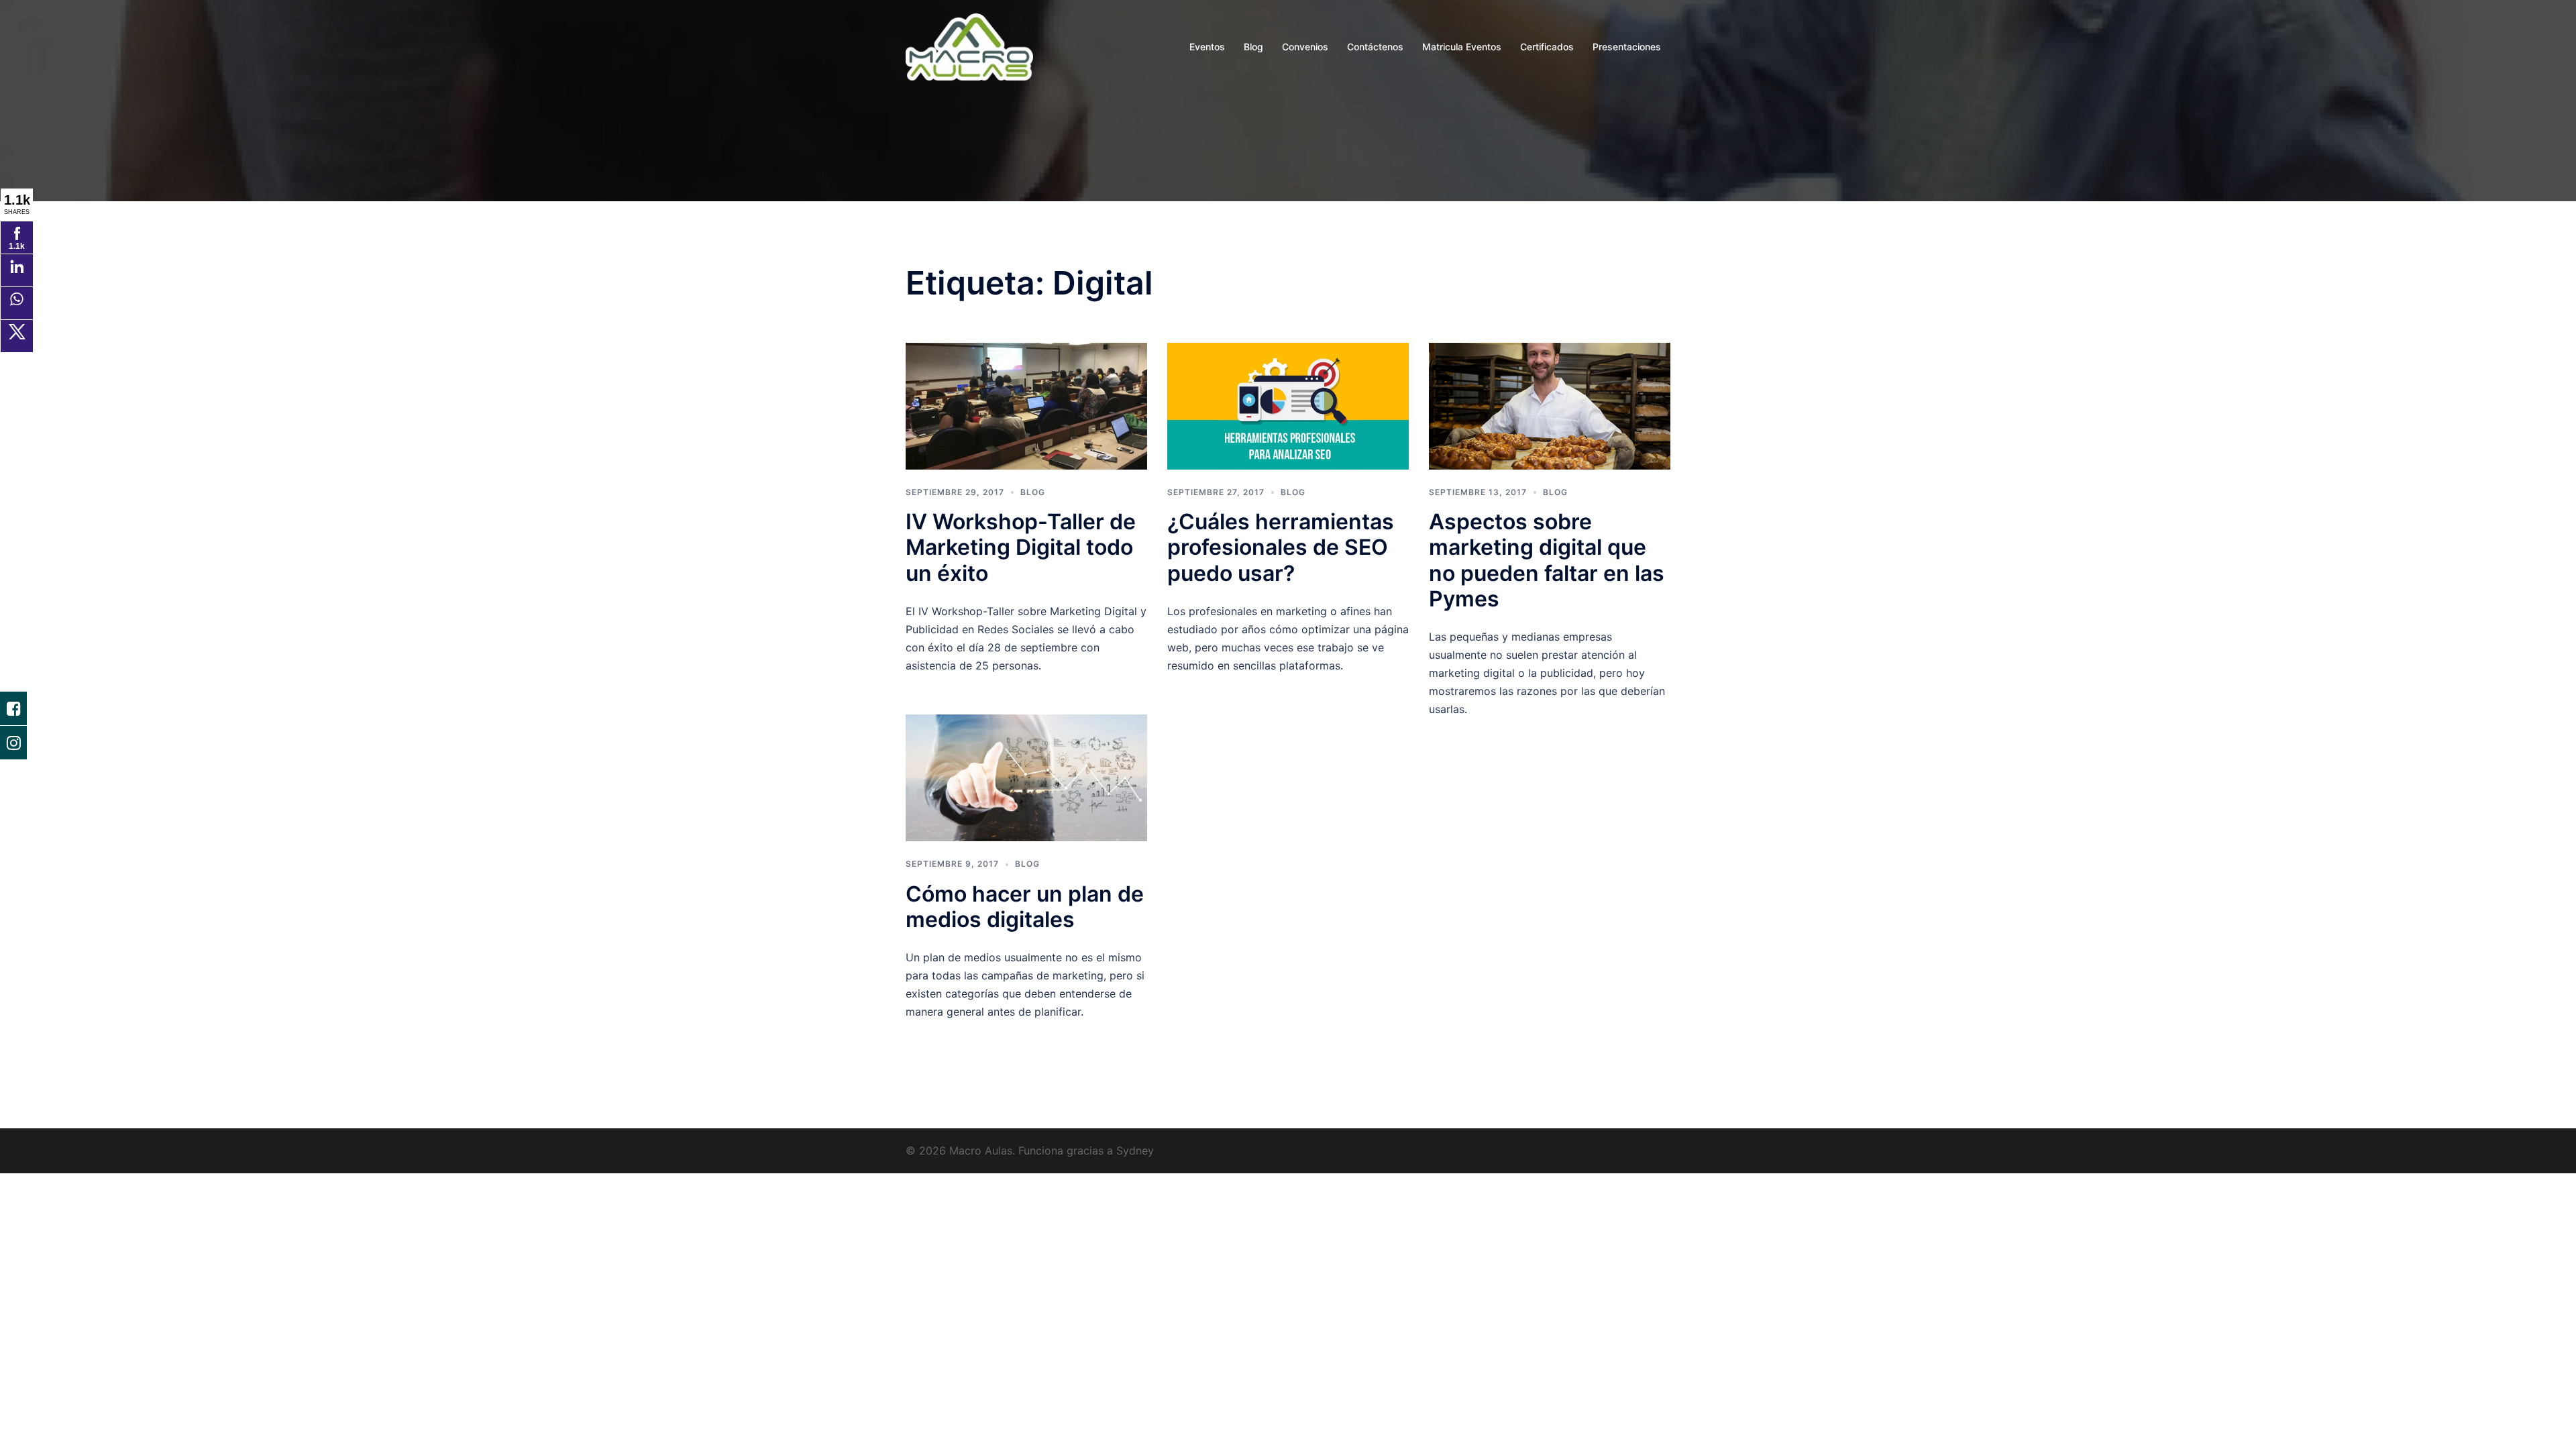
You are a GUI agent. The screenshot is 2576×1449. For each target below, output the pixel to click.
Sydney (1135, 1150)
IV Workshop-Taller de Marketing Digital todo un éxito (1021, 547)
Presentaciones (1627, 47)
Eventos (1207, 47)
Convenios (1305, 47)
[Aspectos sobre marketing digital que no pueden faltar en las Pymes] (1550, 405)
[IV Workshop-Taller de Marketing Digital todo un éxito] (1026, 405)
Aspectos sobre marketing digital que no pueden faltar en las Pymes (1547, 560)
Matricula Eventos (1462, 47)
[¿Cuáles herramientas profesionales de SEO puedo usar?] (1288, 405)
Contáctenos (1375, 47)
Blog (1253, 47)
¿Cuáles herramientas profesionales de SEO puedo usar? (1281, 547)
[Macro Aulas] (969, 46)
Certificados (1547, 47)
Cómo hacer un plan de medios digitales (1025, 907)
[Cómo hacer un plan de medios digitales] (1026, 777)
